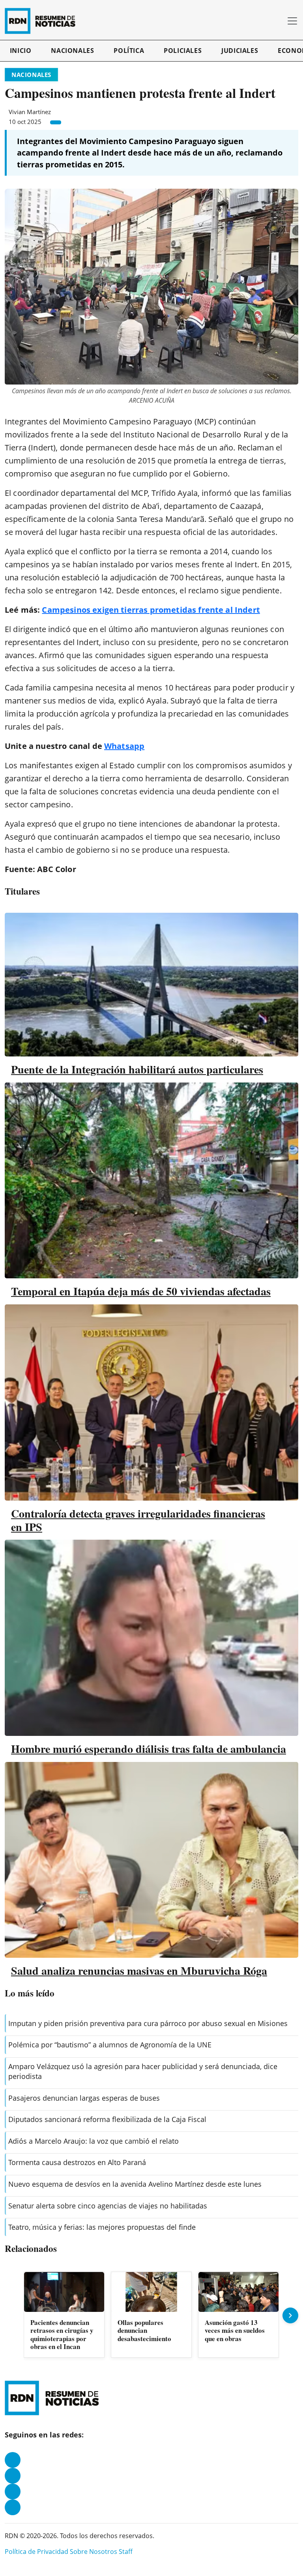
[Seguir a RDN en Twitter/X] (13, 2492)
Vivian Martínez (30, 112)
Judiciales (240, 51)
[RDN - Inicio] (43, 21)
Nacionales (72, 51)
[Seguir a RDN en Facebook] (13, 2460)
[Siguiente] (290, 2315)
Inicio (21, 51)
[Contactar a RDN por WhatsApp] (13, 2507)
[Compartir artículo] (56, 122)
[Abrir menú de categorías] (292, 21)
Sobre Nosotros (94, 2552)
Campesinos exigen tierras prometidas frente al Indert (151, 610)
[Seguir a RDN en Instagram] (13, 2476)
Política (129, 51)
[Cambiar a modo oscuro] (267, 21)
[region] (151, 2315)
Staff (126, 2552)
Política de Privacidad (36, 2552)
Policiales (183, 51)
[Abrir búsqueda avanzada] (278, 21)
